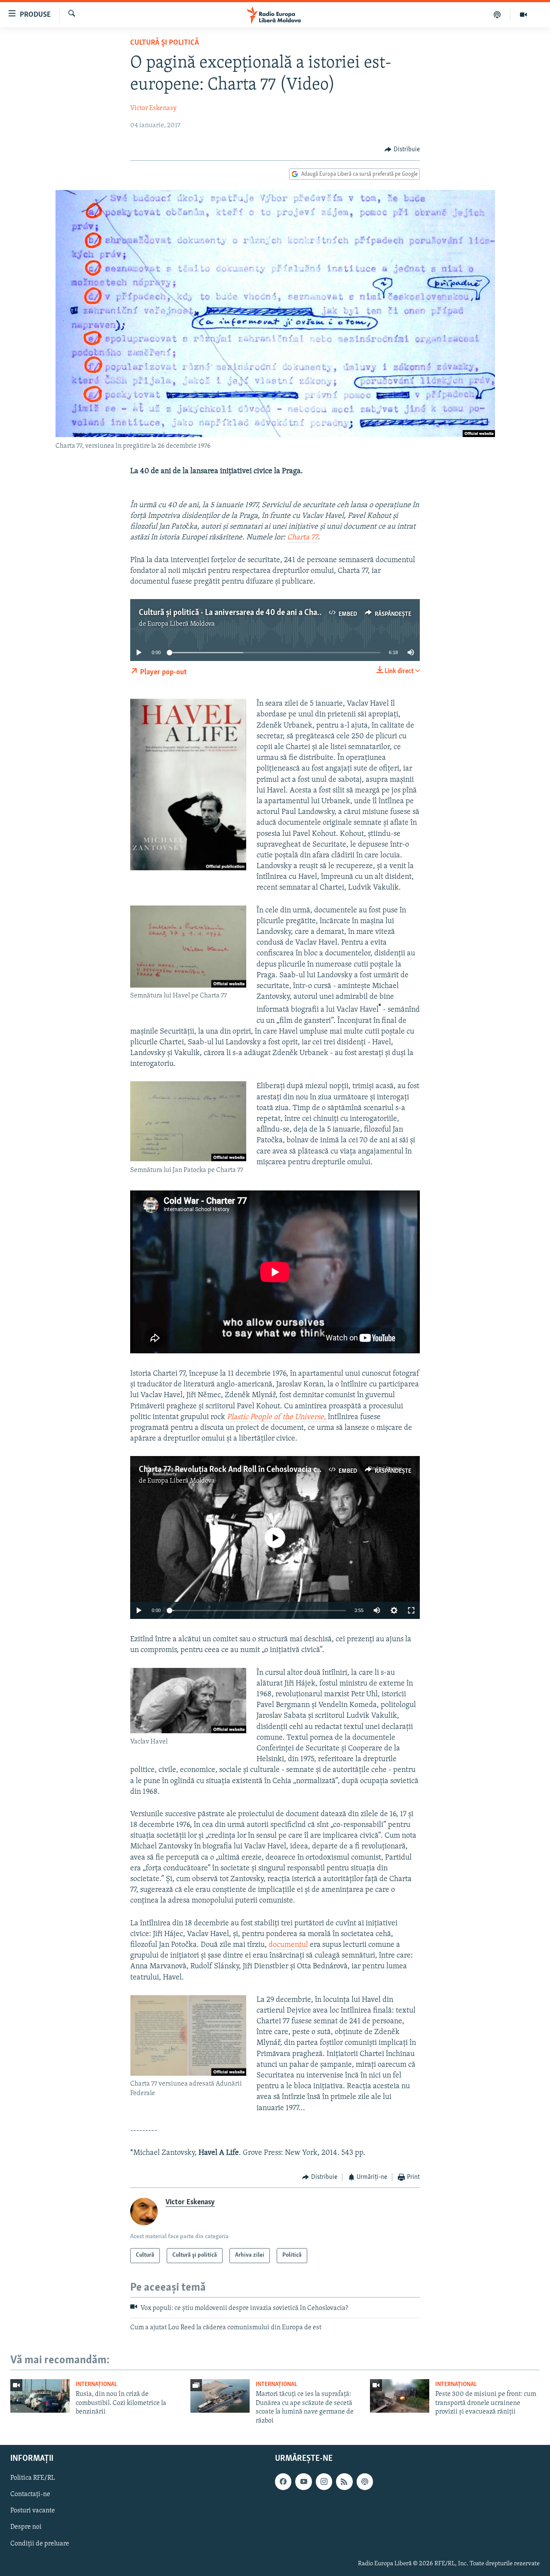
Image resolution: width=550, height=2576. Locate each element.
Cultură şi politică (165, 43)
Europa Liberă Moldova (181, 624)
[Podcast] (497, 15)
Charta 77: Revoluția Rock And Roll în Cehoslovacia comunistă (244, 1470)
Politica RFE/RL (33, 2478)
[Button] (402, 150)
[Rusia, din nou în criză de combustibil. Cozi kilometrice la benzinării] (40, 2396)
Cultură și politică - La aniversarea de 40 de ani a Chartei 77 (239, 613)
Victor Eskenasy (153, 108)
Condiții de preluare (40, 2544)
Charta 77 (302, 538)
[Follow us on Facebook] (283, 2481)
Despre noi (26, 2527)
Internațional (96, 2385)
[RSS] (344, 2481)
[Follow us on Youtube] (303, 2481)
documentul (288, 1945)
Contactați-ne (30, 2494)
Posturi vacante (33, 2511)
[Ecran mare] (411, 1610)
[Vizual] (523, 15)
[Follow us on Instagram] (324, 2481)
